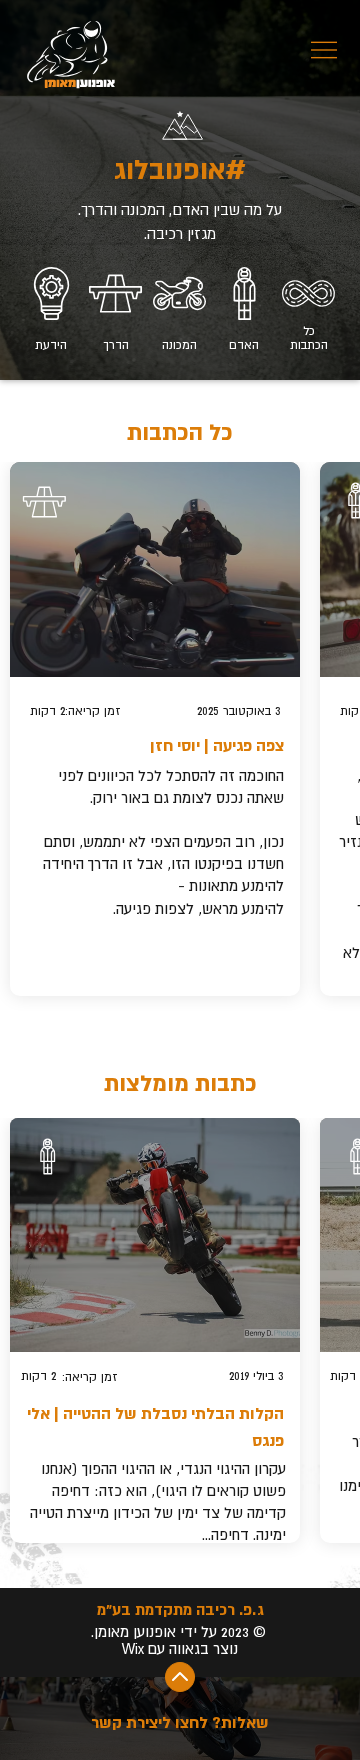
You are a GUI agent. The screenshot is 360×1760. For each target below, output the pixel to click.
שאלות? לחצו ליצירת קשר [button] (180, 1723)
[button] (180, 1677)
